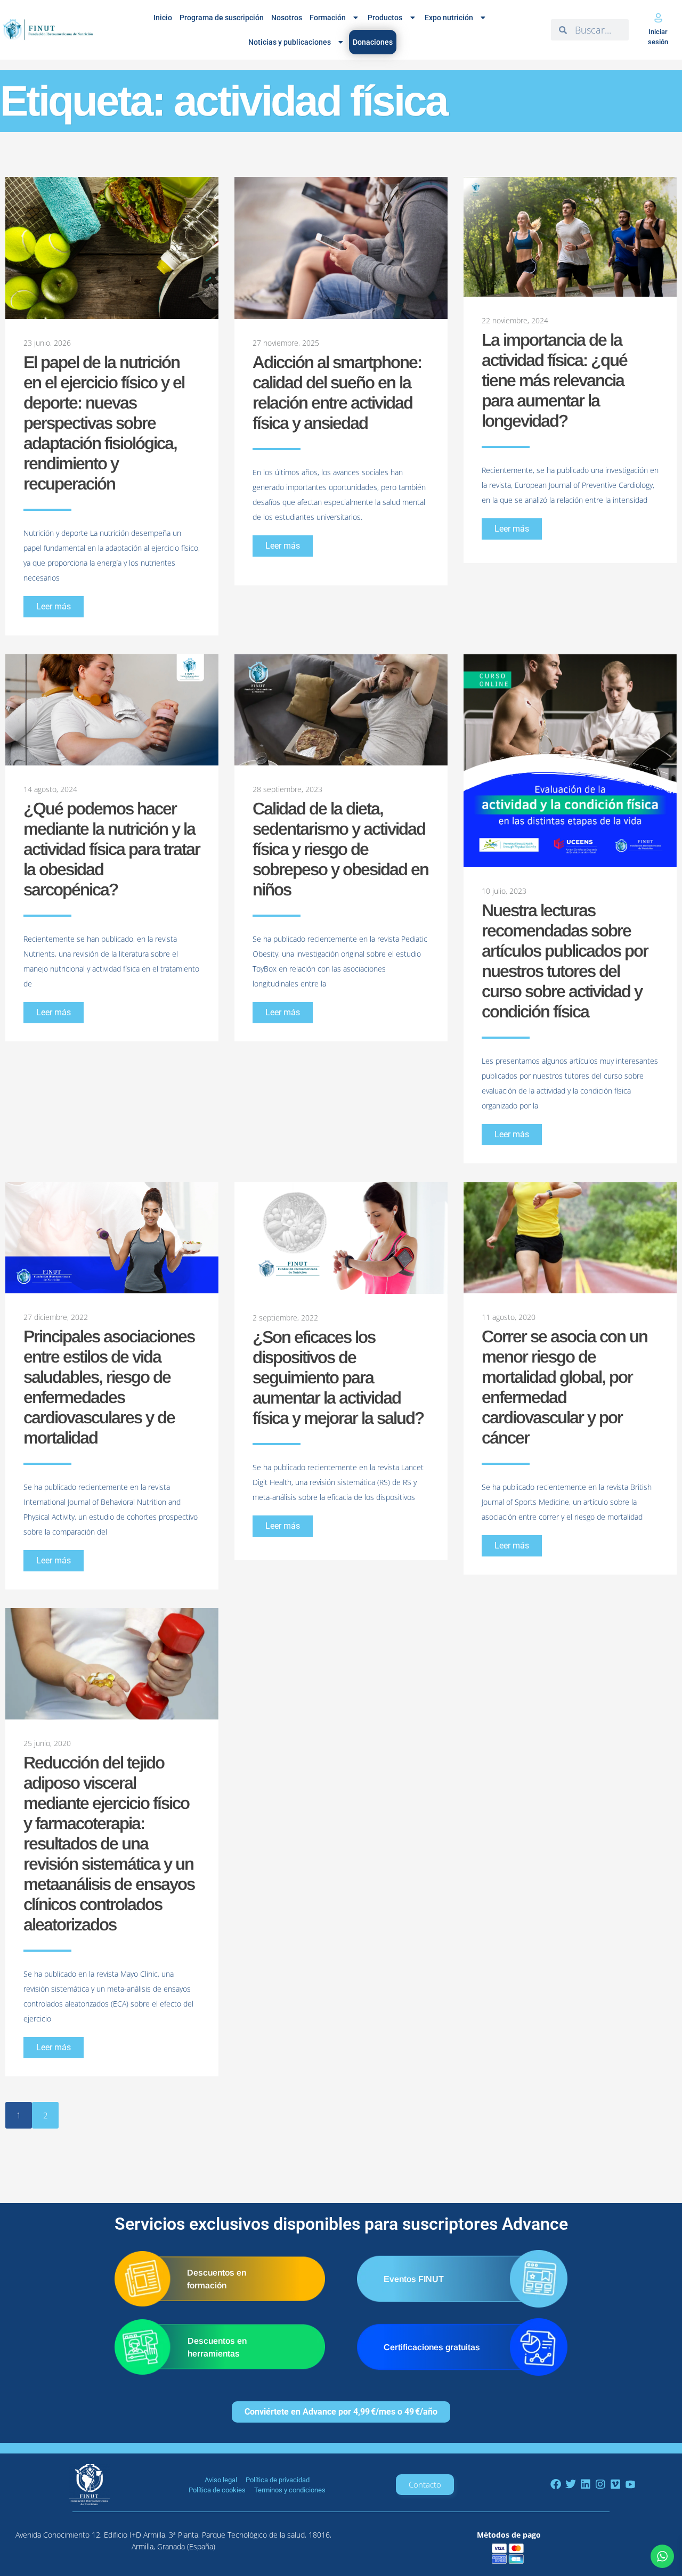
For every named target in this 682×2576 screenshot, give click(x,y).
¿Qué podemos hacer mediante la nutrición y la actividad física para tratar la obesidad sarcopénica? (112, 849)
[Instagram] (600, 2484)
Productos (385, 18)
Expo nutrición (449, 18)
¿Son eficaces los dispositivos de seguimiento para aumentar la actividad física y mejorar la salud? (338, 1377)
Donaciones (373, 42)
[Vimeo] (615, 2484)
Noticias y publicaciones (290, 42)
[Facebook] (556, 2484)
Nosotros (287, 18)
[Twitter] (571, 2484)
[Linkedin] (586, 2484)
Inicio (163, 18)
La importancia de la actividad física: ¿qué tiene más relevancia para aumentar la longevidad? (554, 380)
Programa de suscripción (222, 18)
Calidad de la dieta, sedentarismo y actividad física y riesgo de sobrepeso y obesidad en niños (340, 849)
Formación (328, 18)
